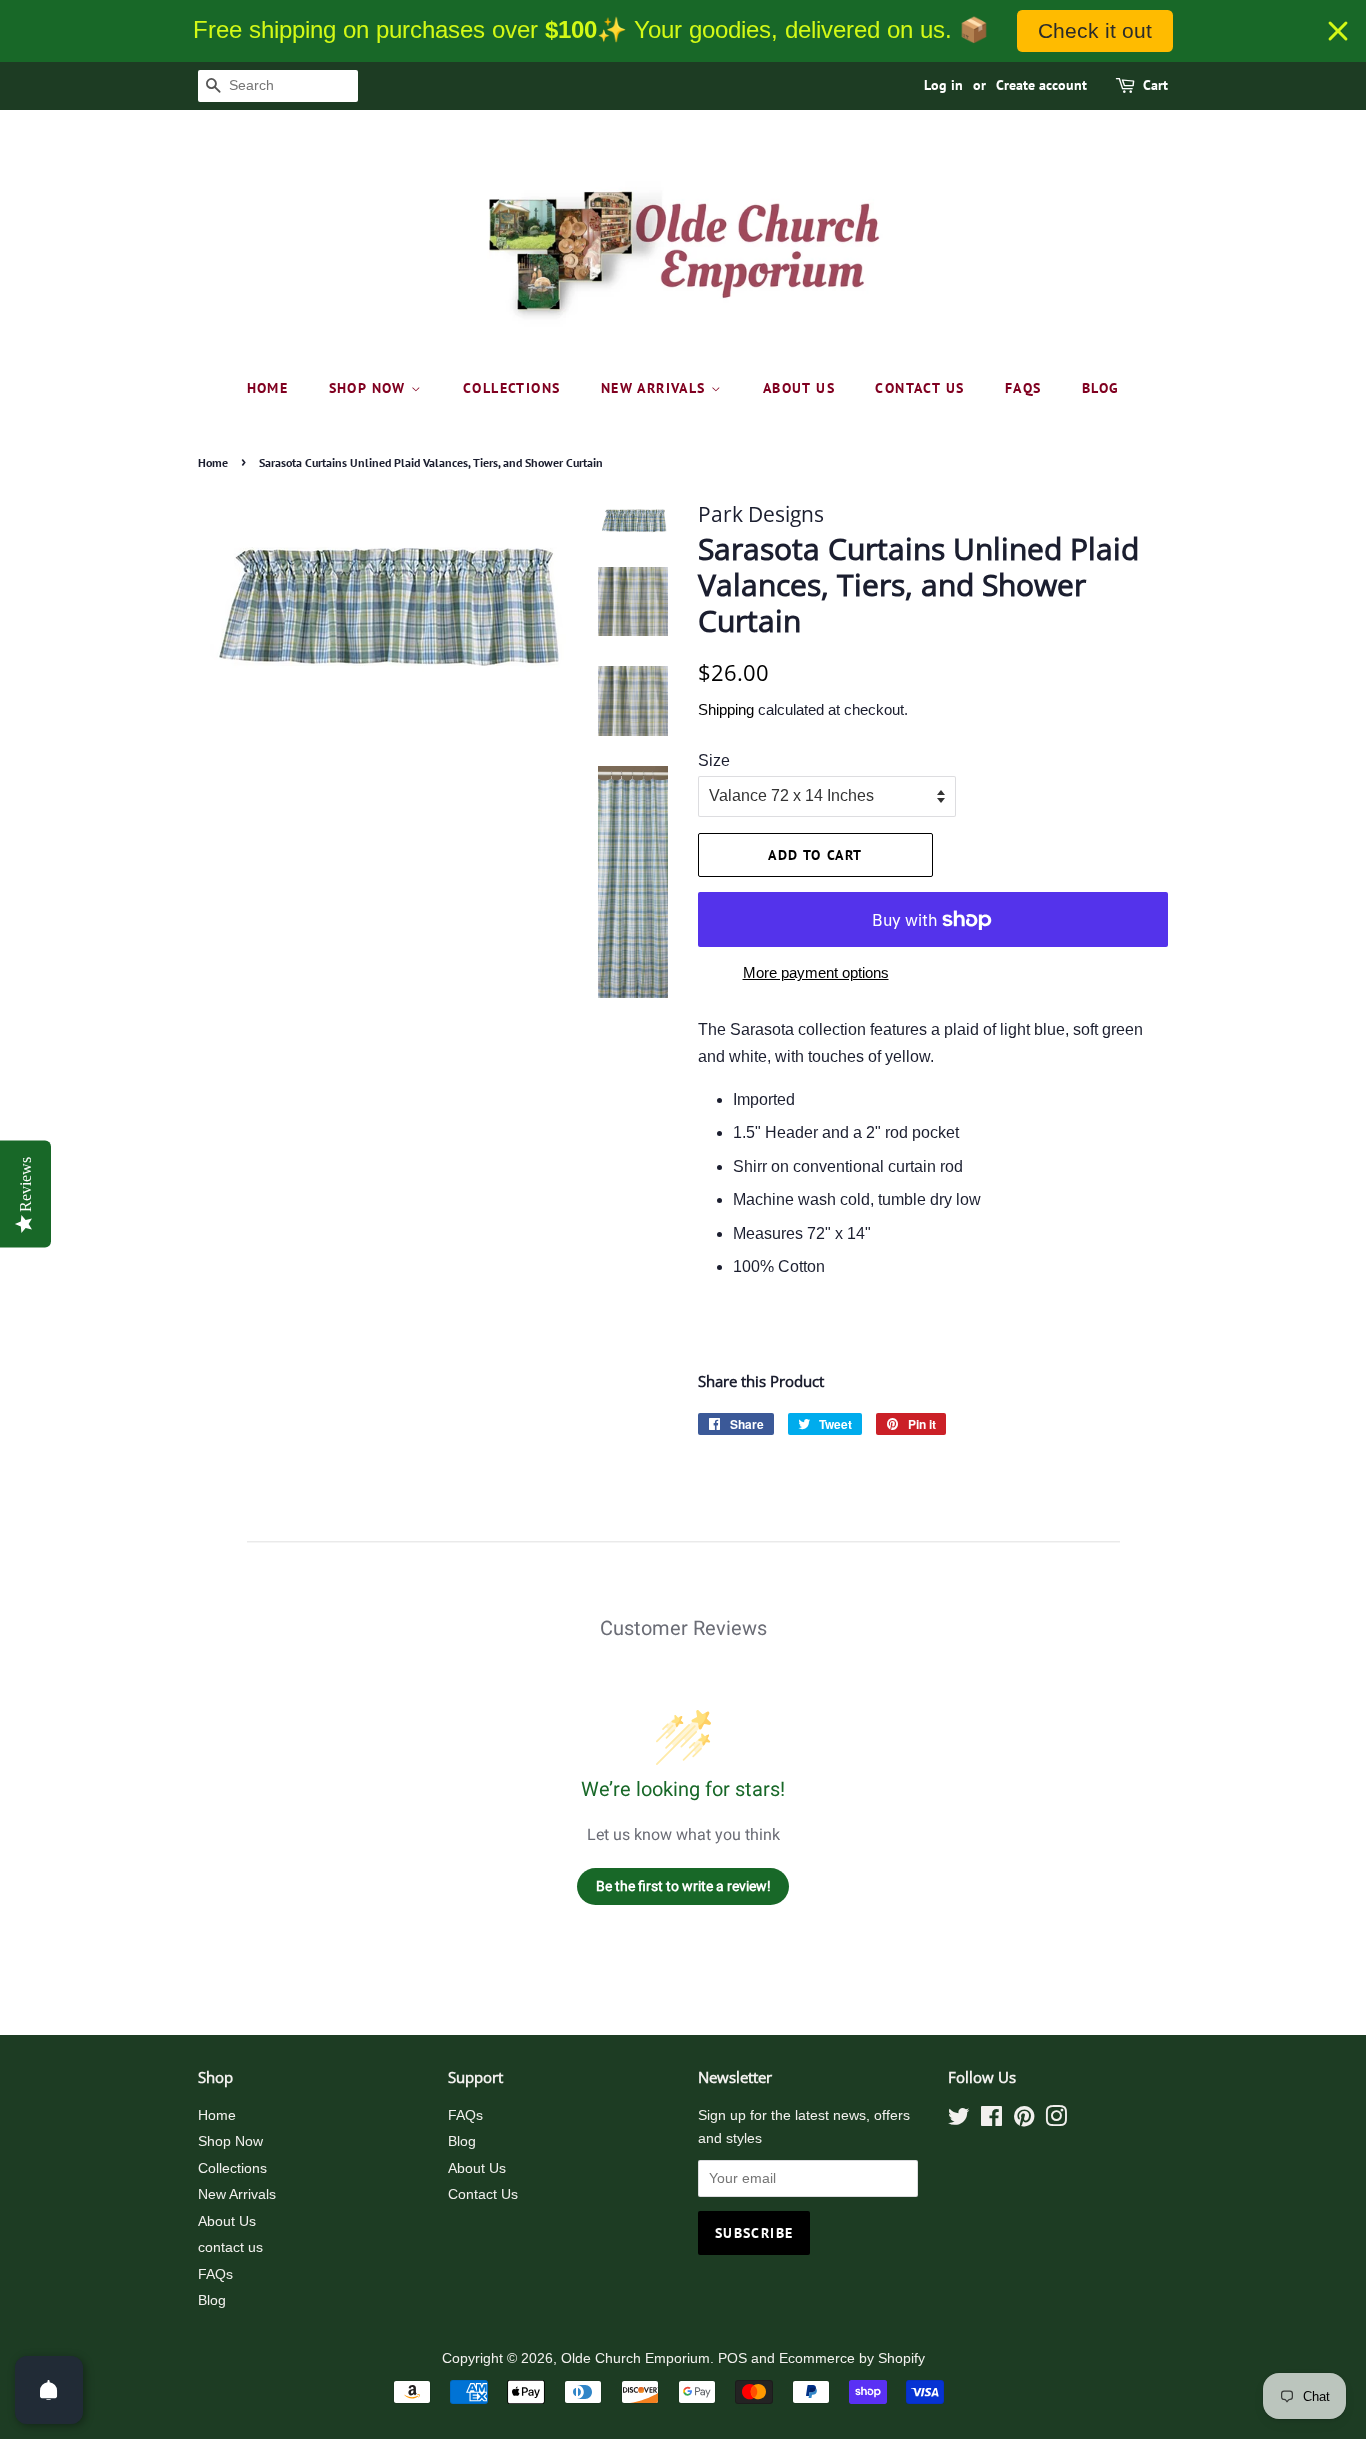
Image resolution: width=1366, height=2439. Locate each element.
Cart (1155, 85)
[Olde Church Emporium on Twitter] (959, 2120)
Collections (511, 388)
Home (268, 388)
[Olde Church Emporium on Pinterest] (1024, 2120)
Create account (1041, 85)
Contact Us (483, 2194)
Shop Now (370, 388)
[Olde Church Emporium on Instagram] (1056, 2120)
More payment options (816, 972)
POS (732, 2358)
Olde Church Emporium (635, 2358)
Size (714, 760)
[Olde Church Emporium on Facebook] (991, 2120)
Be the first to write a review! (683, 1886)
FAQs (1023, 388)
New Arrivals (656, 388)
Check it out (1095, 30)
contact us (919, 388)
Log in (943, 85)
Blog (1101, 388)
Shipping (726, 709)
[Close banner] (1338, 31)
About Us (799, 388)
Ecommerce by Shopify (852, 2358)
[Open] (49, 2390)
